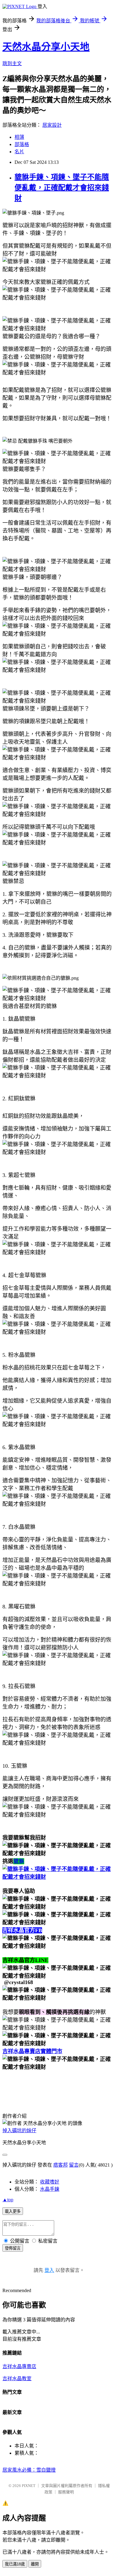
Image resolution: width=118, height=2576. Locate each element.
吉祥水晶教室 (17, 2379)
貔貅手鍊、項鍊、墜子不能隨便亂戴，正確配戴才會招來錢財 (62, 188)
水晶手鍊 (50, 2189)
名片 (19, 152)
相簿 (19, 137)
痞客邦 (61, 2165)
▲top (8, 2200)
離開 (35, 2564)
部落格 (22, 144)
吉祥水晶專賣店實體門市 (32, 2051)
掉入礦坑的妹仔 (19, 2131)
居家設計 (52, 125)
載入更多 (13, 2211)
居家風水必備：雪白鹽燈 (29, 2470)
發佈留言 (13, 2248)
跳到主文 (12, 64)
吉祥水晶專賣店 (19, 2366)
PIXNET (29, 2486)
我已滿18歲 (15, 2564)
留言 (74, 2165)
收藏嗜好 (50, 2182)
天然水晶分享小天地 (46, 47)
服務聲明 (66, 2492)
